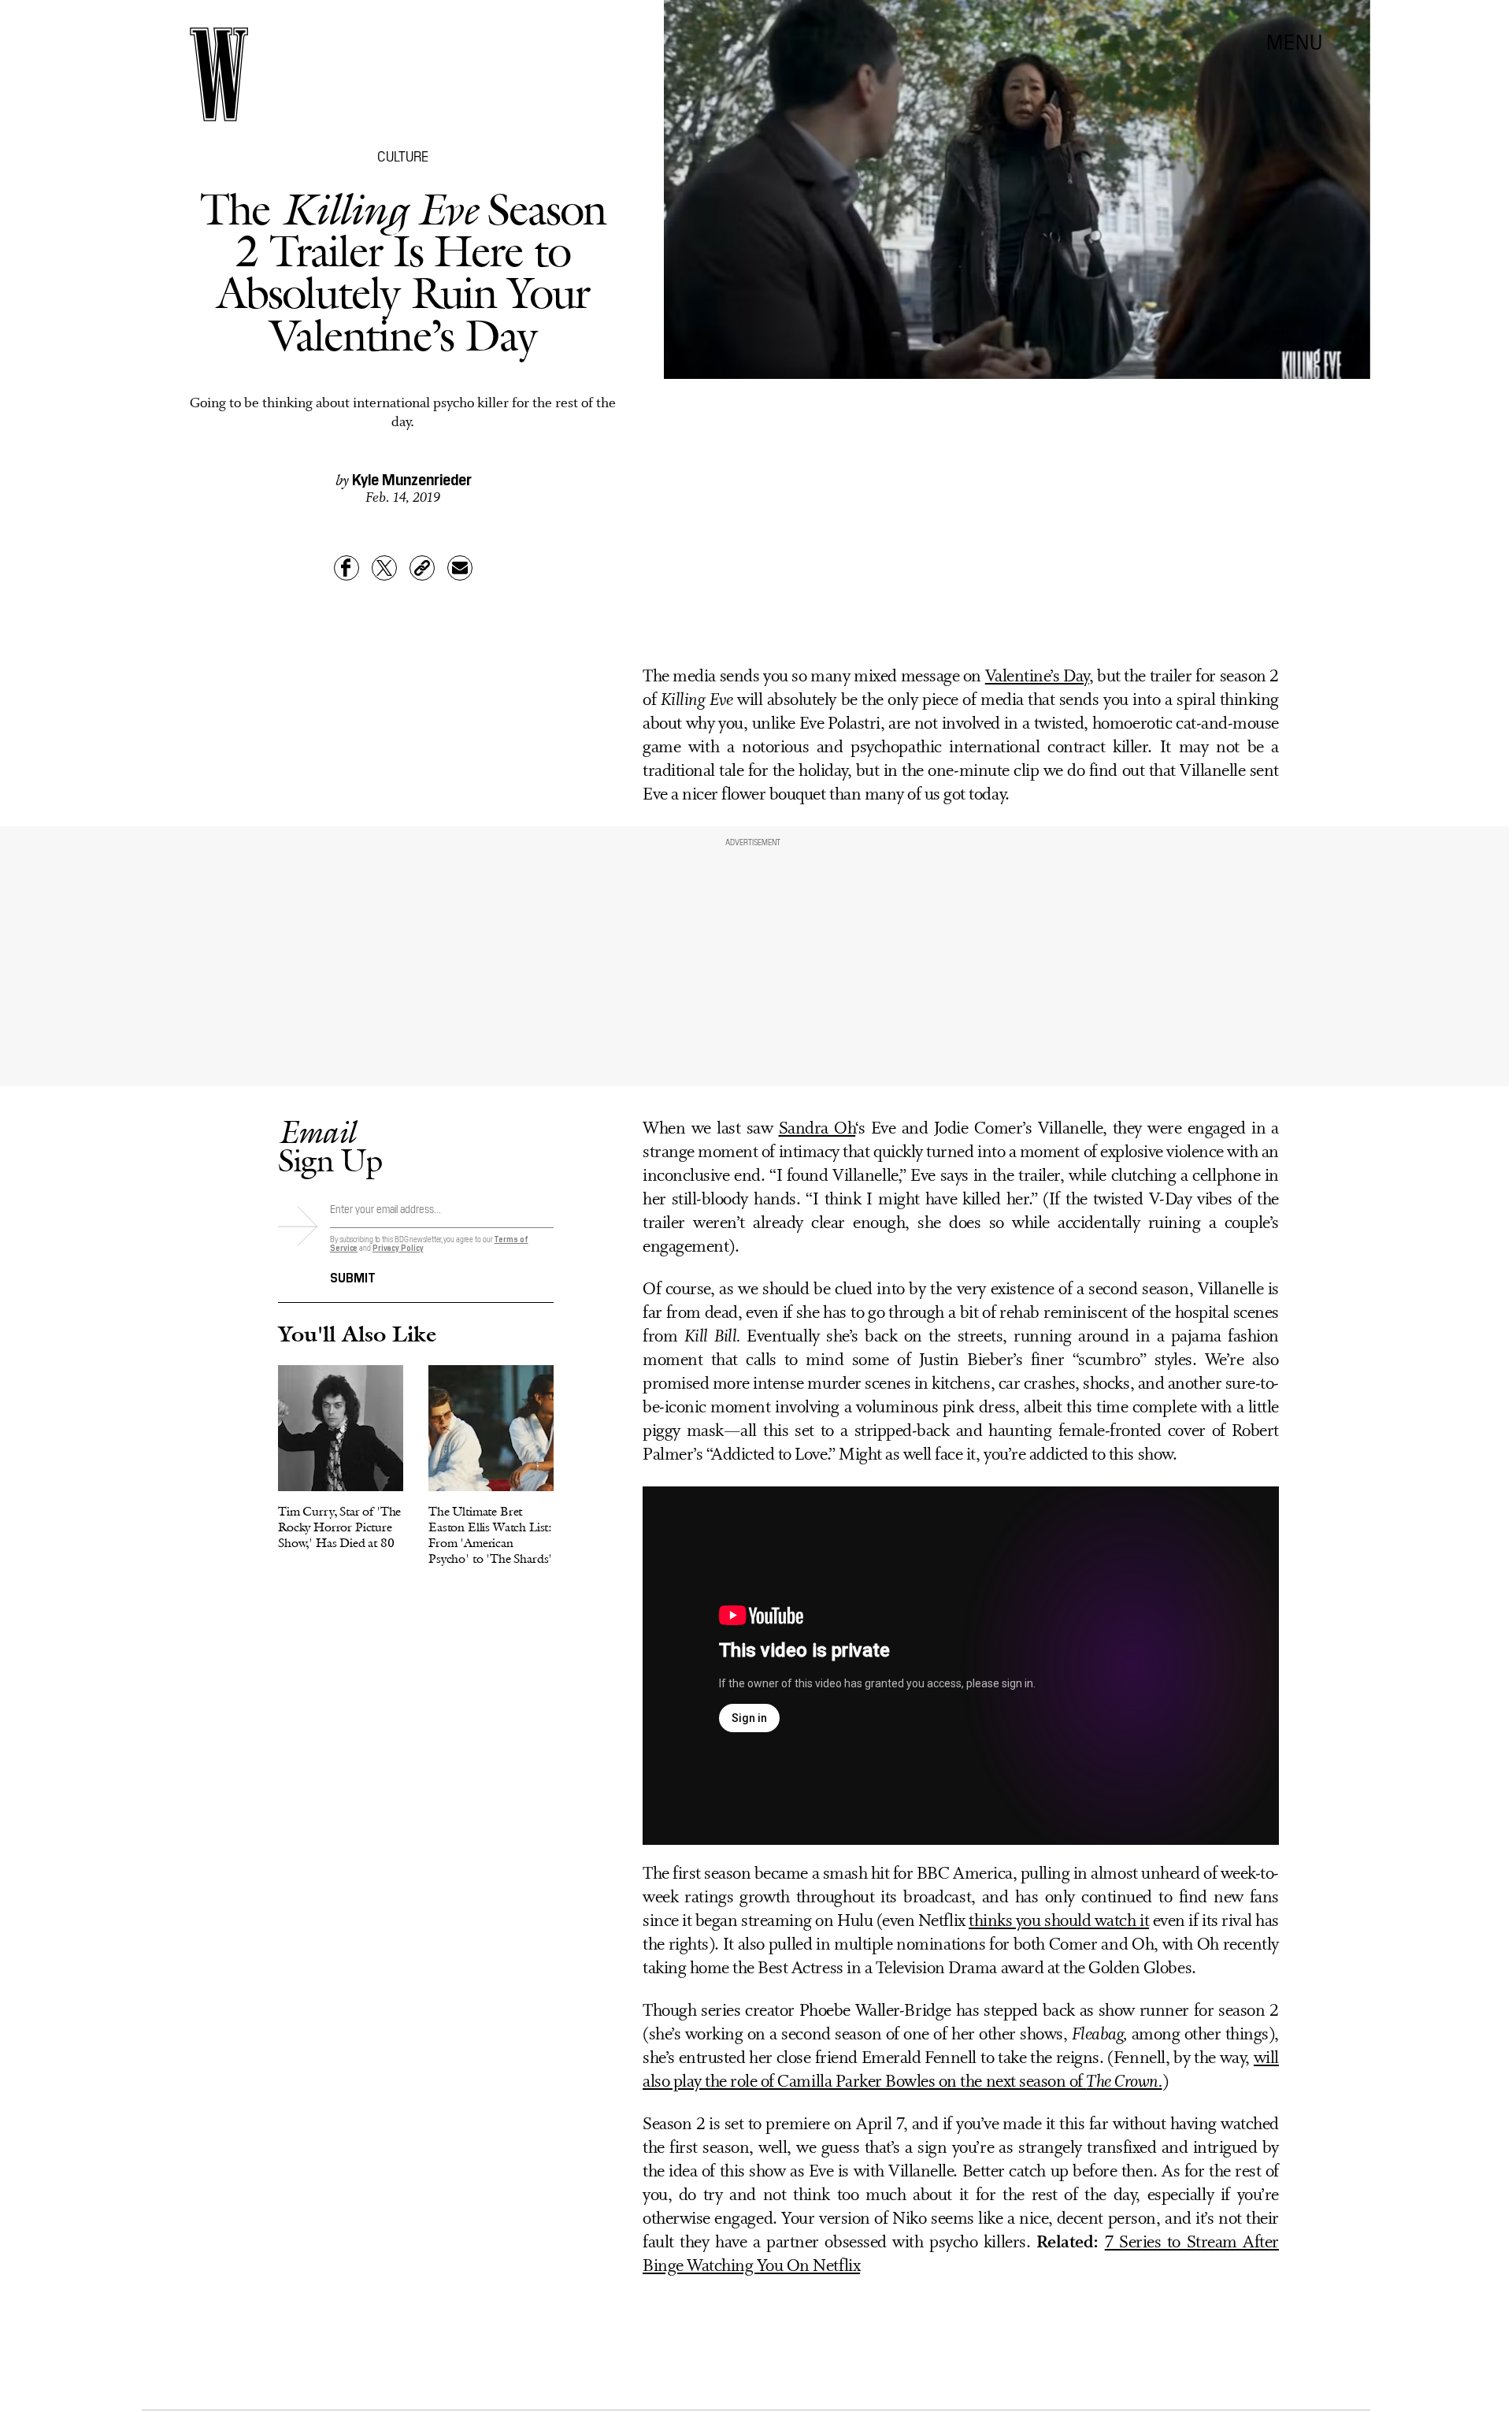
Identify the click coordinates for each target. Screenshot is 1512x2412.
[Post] (384, 568)
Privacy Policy (398, 1247)
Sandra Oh (817, 1129)
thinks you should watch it (1059, 1922)
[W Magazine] (219, 74)
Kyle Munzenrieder (412, 478)
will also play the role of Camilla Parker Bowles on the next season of (961, 2071)
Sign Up (330, 1146)
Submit (353, 1276)
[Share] (346, 568)
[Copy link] (422, 568)
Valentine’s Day (1037, 677)
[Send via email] (460, 568)
